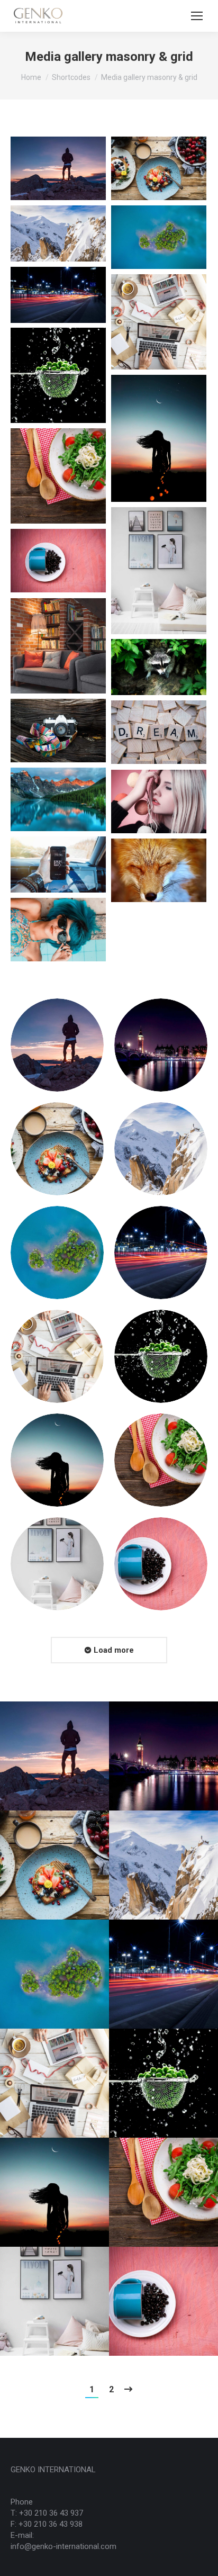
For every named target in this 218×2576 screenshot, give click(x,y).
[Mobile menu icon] (197, 16)
